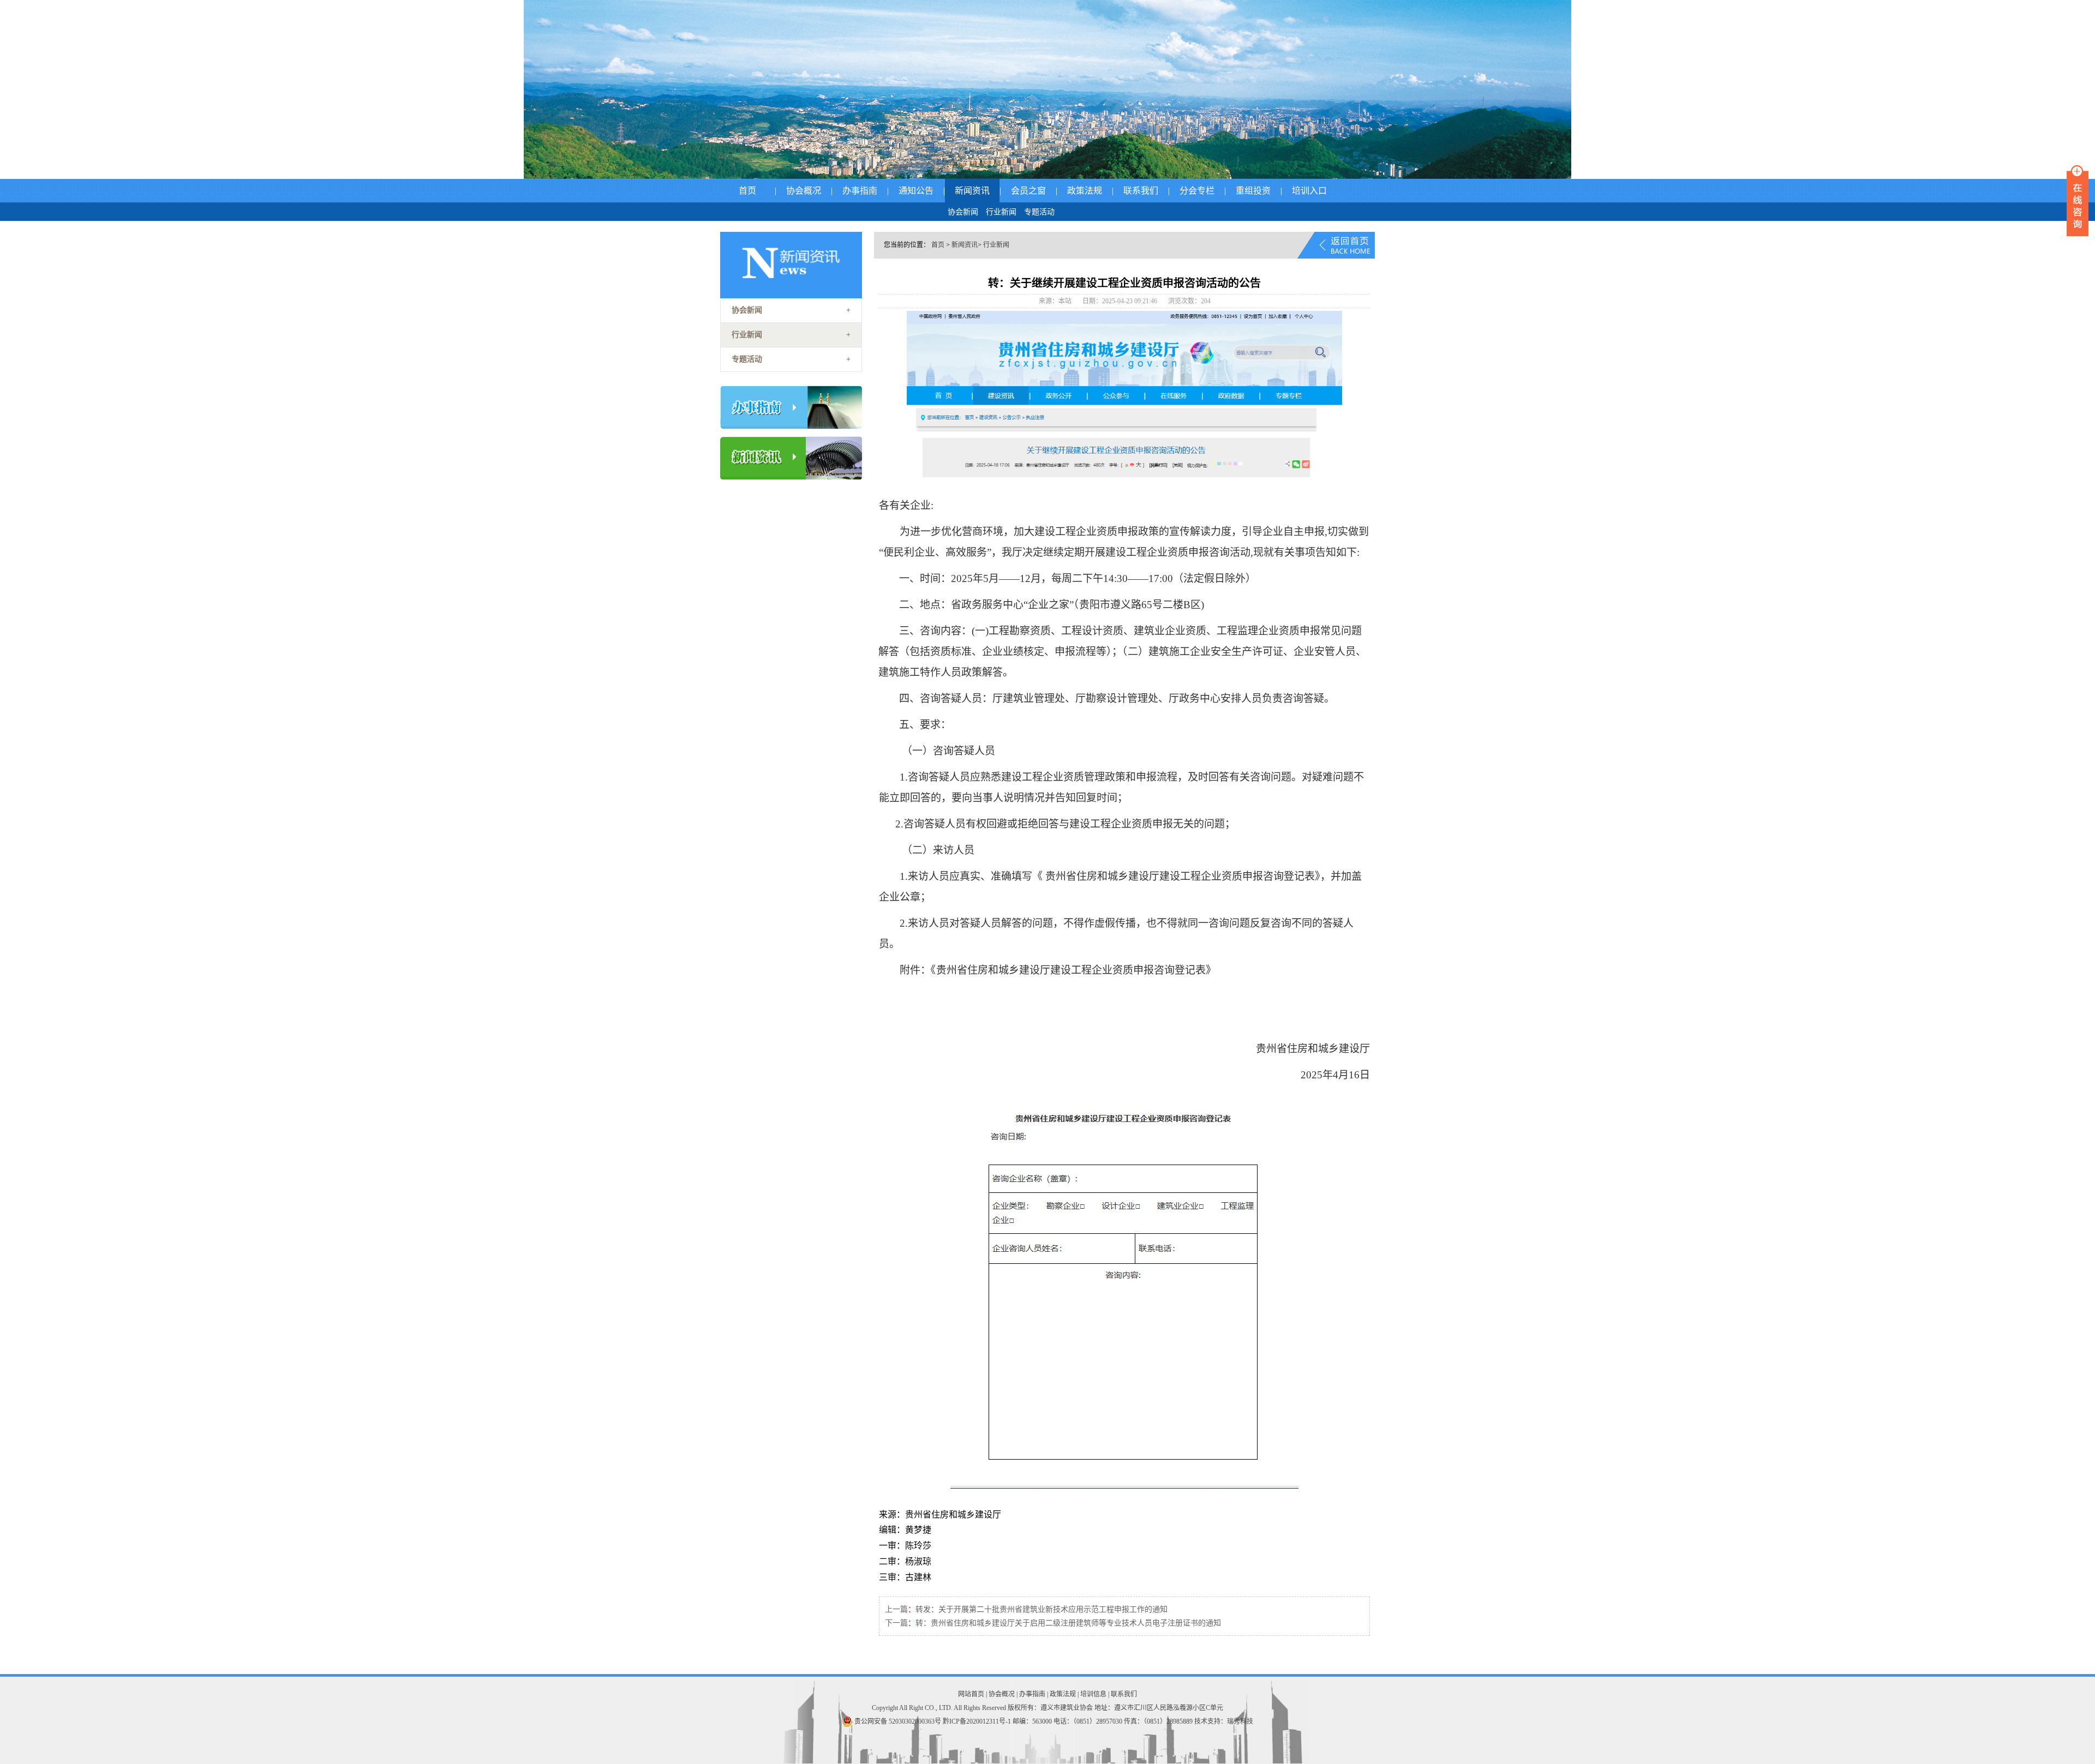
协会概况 (804, 191)
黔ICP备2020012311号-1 (977, 1721)
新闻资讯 (972, 191)
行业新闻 (1001, 212)
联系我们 (1141, 191)
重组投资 (1253, 191)
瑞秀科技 (1240, 1721)
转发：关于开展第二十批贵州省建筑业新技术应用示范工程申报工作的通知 (1041, 1609)
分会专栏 (1197, 191)
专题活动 (1039, 212)
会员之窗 (1028, 191)
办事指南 (860, 191)
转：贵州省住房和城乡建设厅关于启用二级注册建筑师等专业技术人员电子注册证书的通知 (1068, 1623)
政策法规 (1085, 191)
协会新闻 (963, 212)
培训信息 (1093, 1694)
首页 (747, 191)
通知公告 (916, 191)
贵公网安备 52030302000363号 (898, 1721)
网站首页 (971, 1694)
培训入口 (1309, 191)
